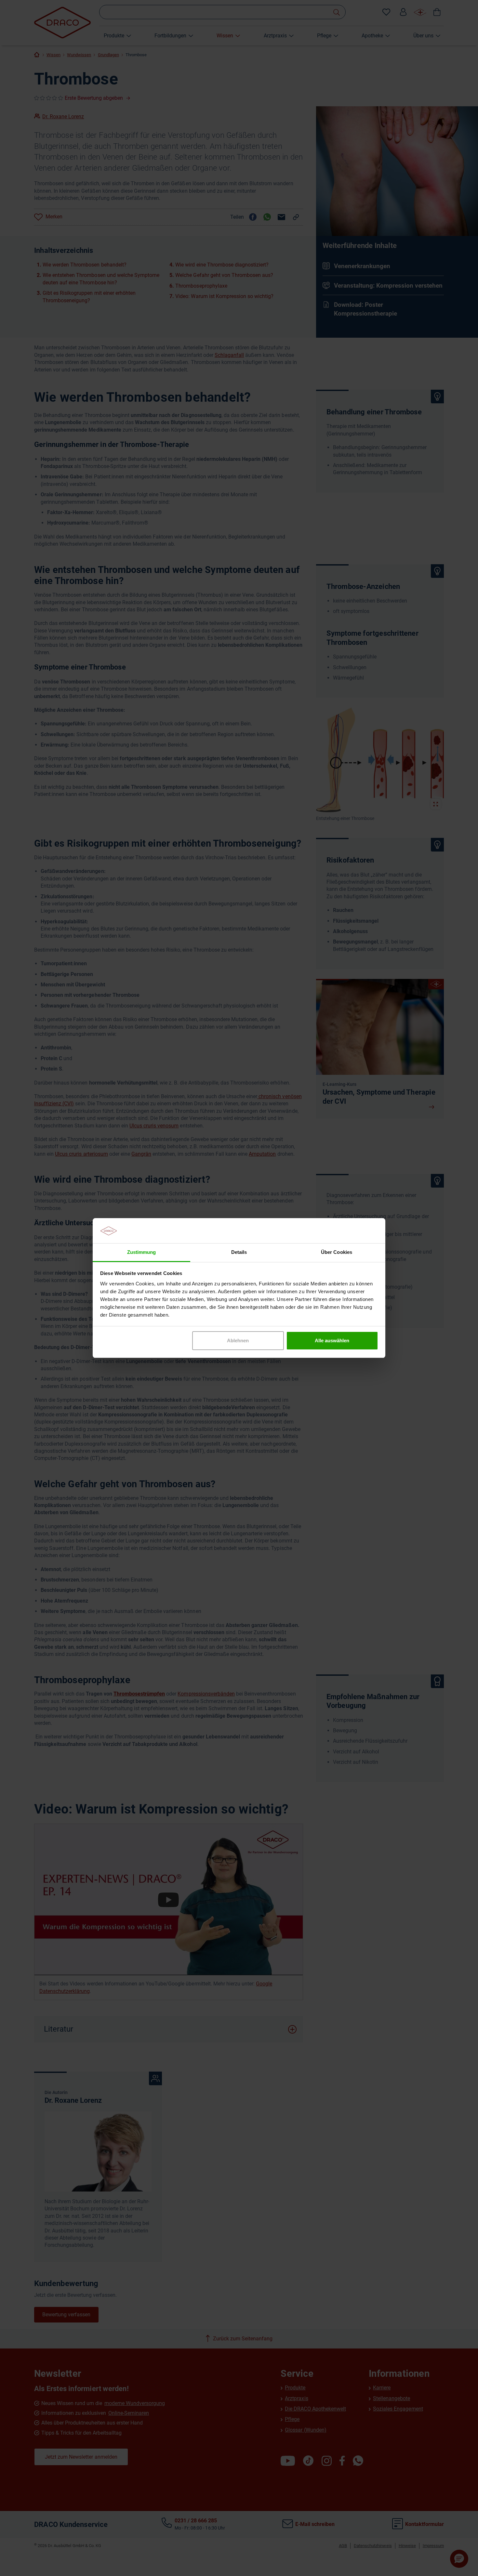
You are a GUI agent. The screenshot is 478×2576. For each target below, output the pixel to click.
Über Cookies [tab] (336, 1252)
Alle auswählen (332, 1340)
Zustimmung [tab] (141, 1252)
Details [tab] (239, 1252)
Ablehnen (238, 1340)
